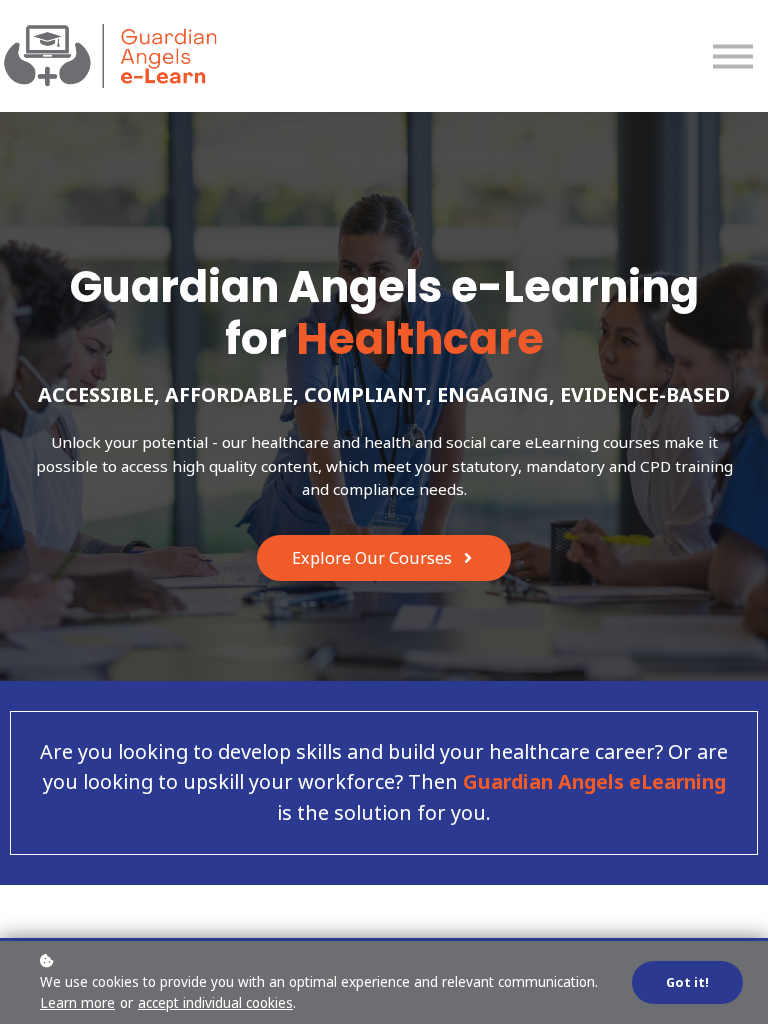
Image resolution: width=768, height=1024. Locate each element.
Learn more (77, 1003)
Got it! (687, 982)
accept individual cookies (215, 1003)
